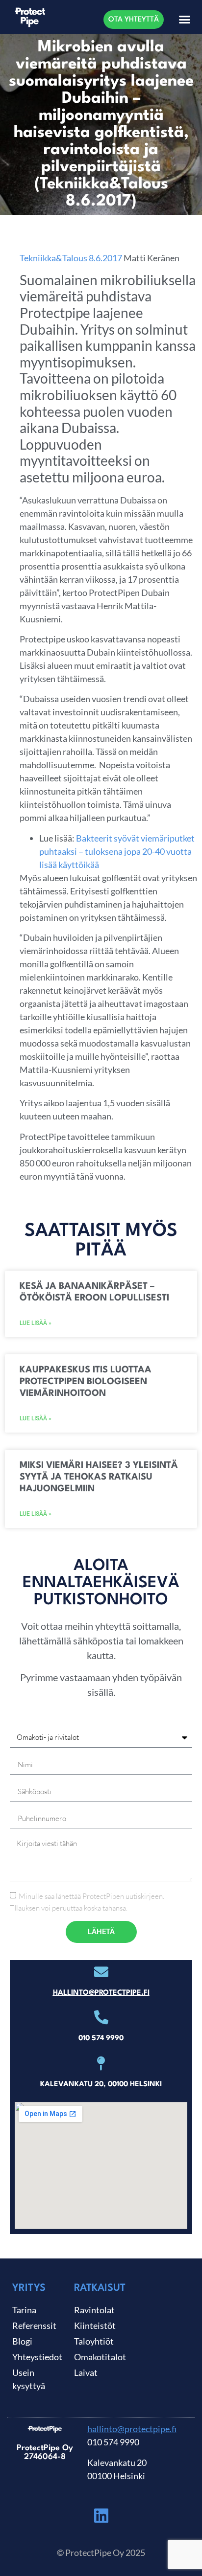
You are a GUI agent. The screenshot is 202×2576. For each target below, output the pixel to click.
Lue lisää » (36, 1323)
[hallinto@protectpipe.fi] (101, 1972)
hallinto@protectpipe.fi (101, 1993)
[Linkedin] (101, 2515)
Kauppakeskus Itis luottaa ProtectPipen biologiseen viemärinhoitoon (86, 1382)
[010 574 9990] (101, 2017)
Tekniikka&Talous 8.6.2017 (71, 258)
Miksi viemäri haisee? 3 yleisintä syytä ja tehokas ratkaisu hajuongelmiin (99, 1477)
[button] (185, 20)
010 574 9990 (101, 2039)
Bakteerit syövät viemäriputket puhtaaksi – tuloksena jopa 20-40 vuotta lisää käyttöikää (117, 851)
